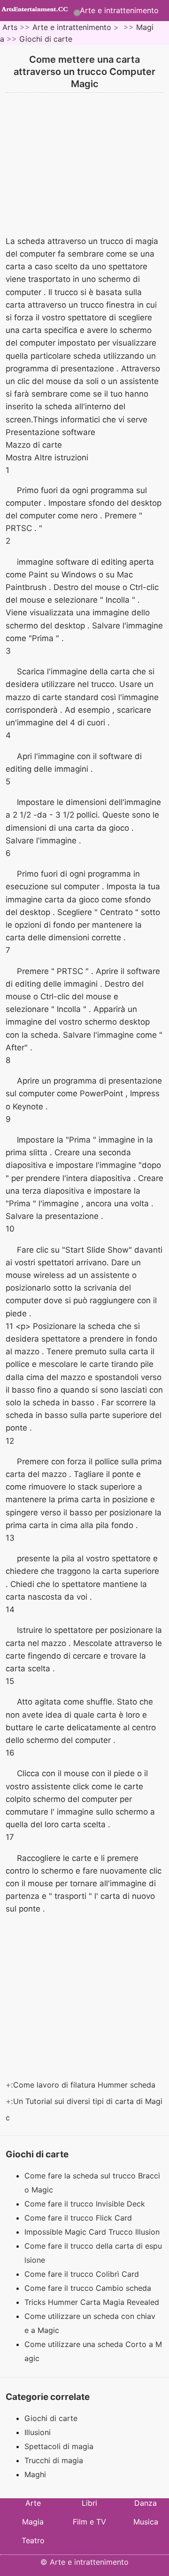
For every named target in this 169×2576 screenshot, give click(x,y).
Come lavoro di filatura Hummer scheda (85, 2085)
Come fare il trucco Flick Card (79, 2218)
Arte (33, 2503)
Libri (89, 2503)
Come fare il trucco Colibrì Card (83, 2274)
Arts (10, 27)
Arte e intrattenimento (119, 10)
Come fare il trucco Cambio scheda (89, 2288)
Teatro (33, 2540)
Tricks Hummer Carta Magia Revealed (93, 2302)
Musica (146, 2522)
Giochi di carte (46, 39)
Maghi (35, 2474)
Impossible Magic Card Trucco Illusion (93, 2232)
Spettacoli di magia (59, 2446)
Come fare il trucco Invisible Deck (86, 2204)
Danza (146, 2503)
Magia (33, 2522)
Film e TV (89, 2522)
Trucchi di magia (54, 2460)
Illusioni (38, 2432)
